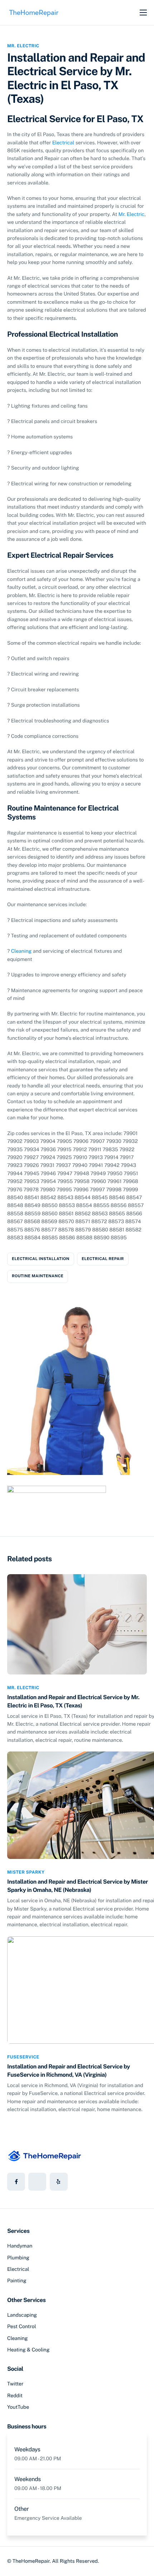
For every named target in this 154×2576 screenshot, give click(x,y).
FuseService (23, 2057)
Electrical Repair (103, 1259)
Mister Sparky (26, 1872)
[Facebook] (16, 2182)
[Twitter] (37, 2182)
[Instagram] (59, 2182)
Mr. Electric (23, 46)
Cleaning (21, 951)
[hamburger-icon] (143, 13)
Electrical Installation (41, 1259)
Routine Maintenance (38, 1276)
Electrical (63, 143)
